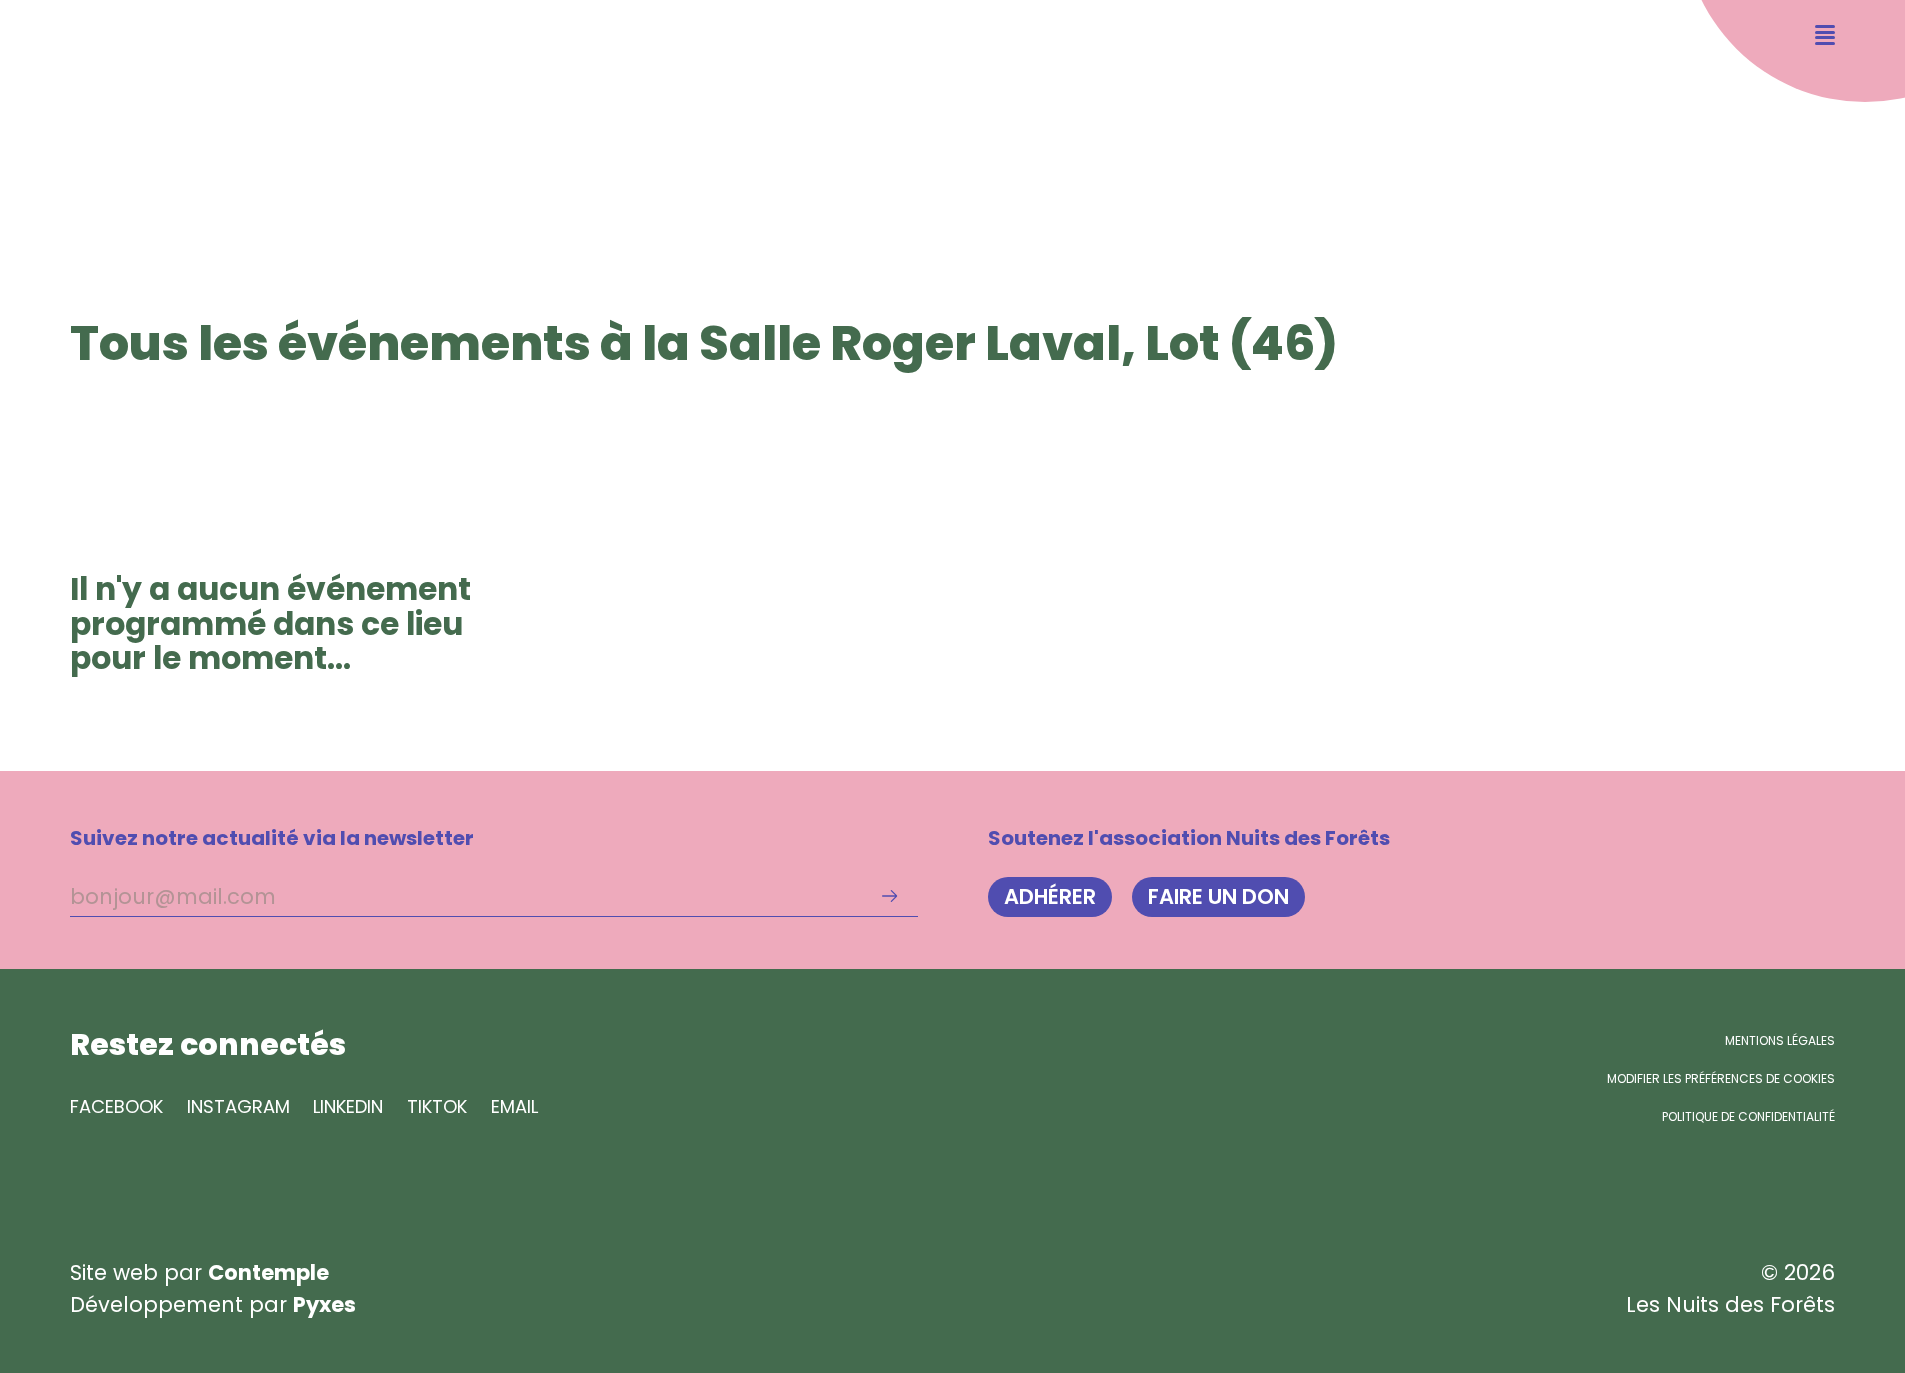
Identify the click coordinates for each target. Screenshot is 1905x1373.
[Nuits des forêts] (103, 106)
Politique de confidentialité (1748, 1116)
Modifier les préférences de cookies (1721, 1078)
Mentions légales (1780, 1040)
